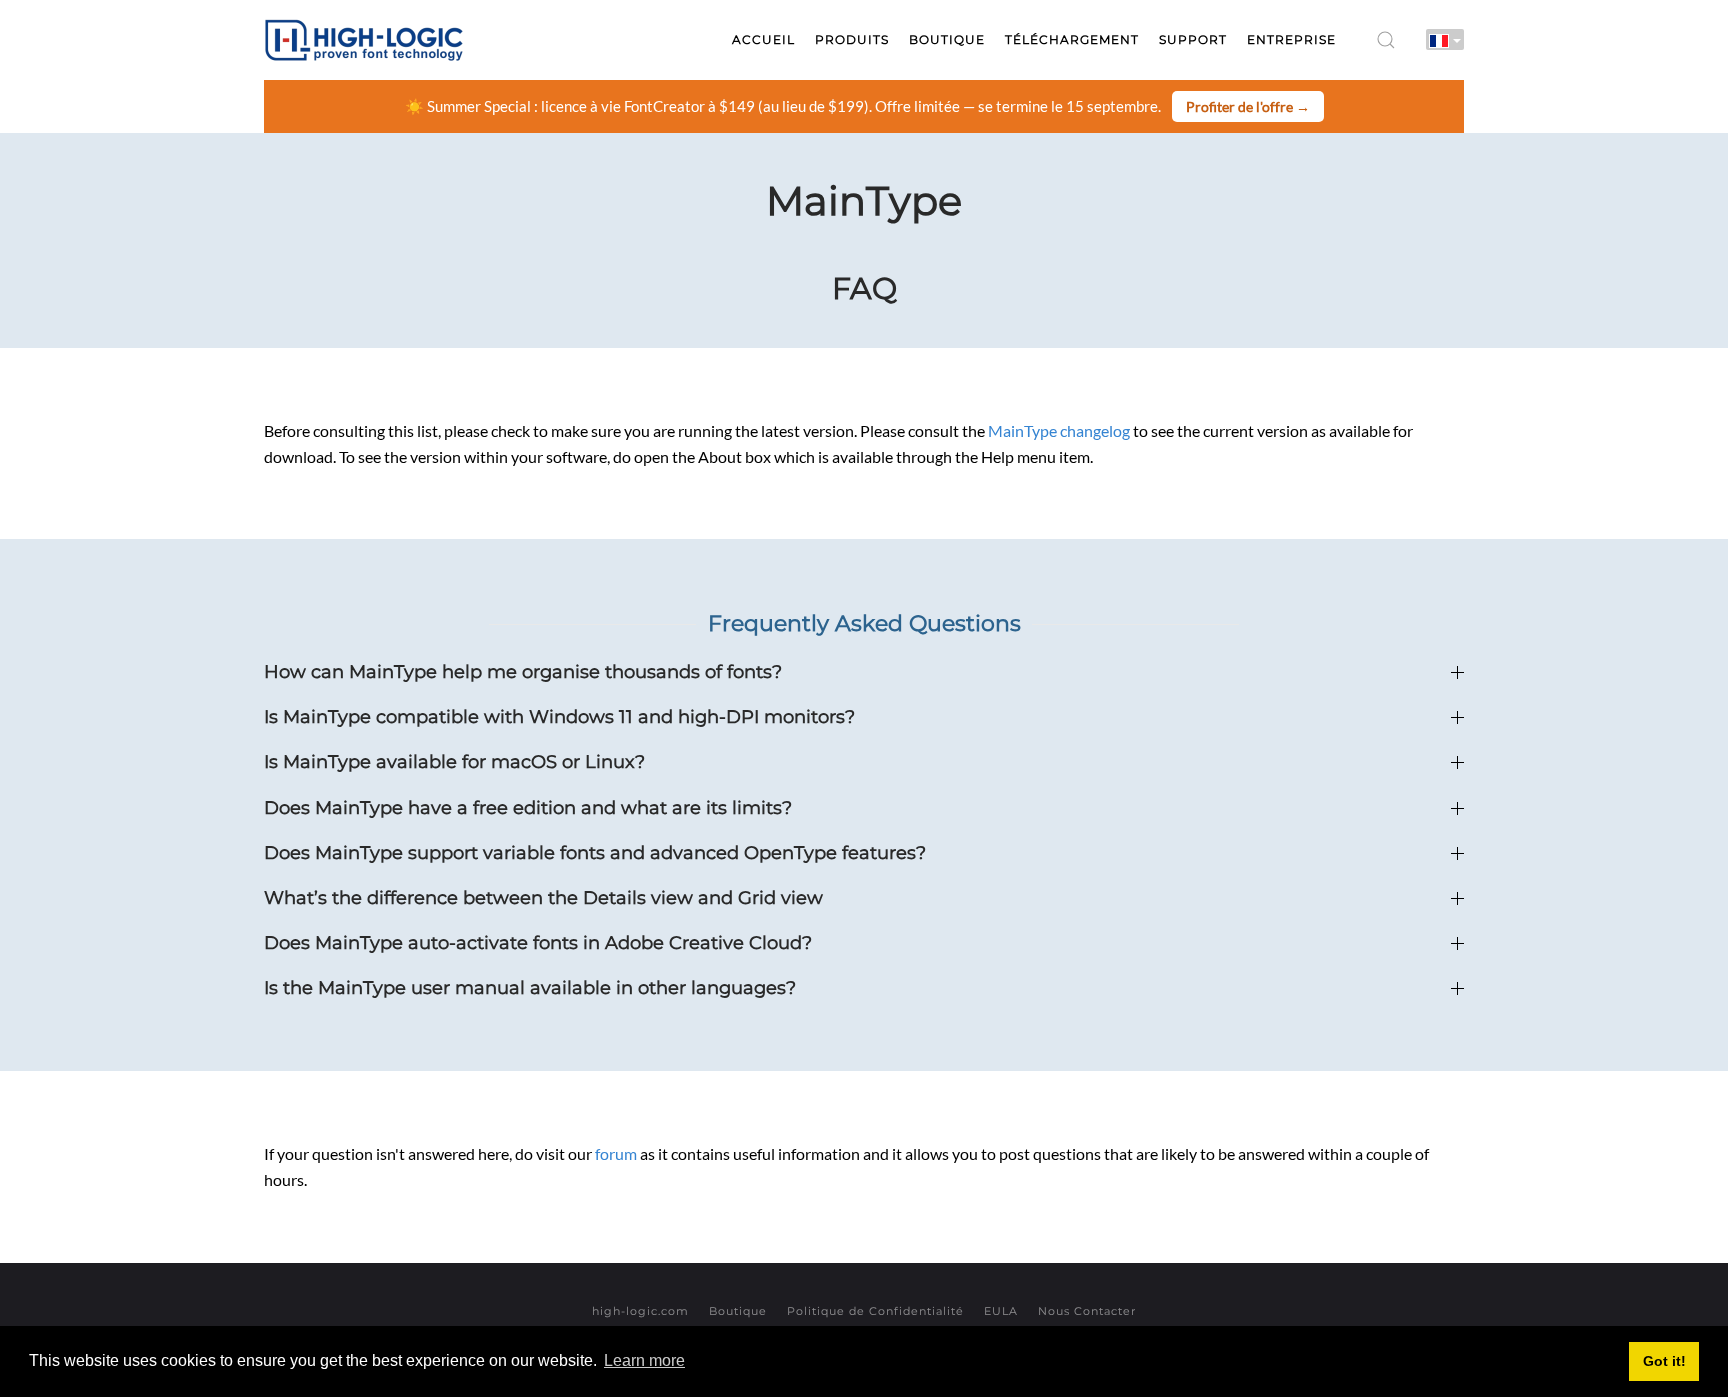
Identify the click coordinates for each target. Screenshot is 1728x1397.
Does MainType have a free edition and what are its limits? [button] (528, 808)
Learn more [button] (644, 1360)
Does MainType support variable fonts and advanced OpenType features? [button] (595, 853)
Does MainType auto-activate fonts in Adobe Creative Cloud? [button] (538, 943)
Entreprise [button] (1291, 39)
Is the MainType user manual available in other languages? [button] (530, 988)
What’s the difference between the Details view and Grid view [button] (543, 898)
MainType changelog (1059, 430)
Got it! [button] (1664, 1361)
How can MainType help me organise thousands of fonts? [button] (523, 672)
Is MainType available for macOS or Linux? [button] (454, 762)
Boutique (738, 1311)
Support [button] (1193, 39)
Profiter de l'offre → (1248, 106)
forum (616, 1153)
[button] (1386, 40)
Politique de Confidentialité (875, 1311)
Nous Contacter (1087, 1311)
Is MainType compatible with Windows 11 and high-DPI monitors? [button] (559, 717)
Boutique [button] (947, 39)
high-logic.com (640, 1311)
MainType (864, 200)
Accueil (763, 39)
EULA (1001, 1311)
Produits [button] (852, 39)
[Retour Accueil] (364, 40)
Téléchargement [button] (1072, 39)
